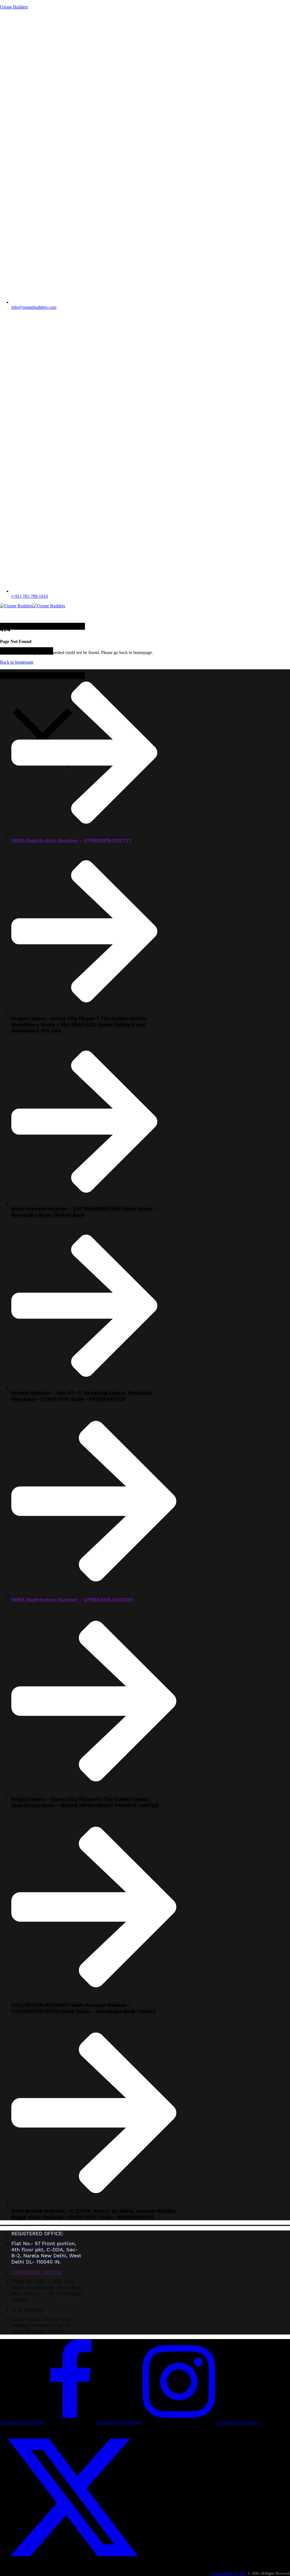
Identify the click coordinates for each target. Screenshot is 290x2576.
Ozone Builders (14, 7)
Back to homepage (17, 662)
